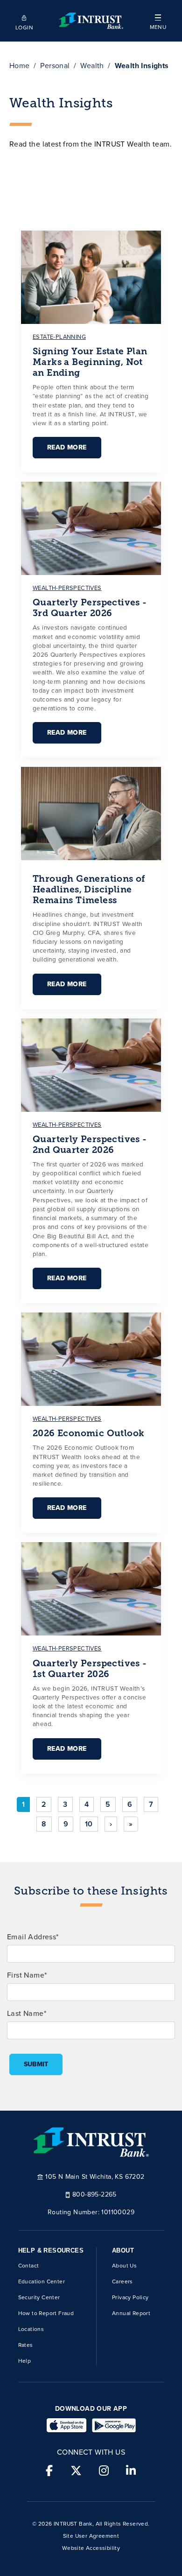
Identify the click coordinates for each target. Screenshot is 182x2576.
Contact (29, 2266)
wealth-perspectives (67, 588)
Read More (67, 447)
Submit (36, 2064)
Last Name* (27, 2013)
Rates (26, 2345)
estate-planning (59, 337)
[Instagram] (104, 2471)
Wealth (92, 66)
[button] (158, 21)
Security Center (39, 2297)
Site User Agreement (91, 2536)
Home (20, 66)
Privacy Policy (130, 2297)
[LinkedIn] (131, 2471)
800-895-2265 (94, 2194)
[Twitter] (76, 2471)
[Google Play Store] (114, 2425)
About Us (124, 2266)
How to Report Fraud (46, 2313)
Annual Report (131, 2313)
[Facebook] (49, 2471)
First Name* (27, 1975)
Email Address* (33, 1937)
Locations (31, 2329)
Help (25, 2361)
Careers (122, 2281)
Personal (55, 66)
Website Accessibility (91, 2548)
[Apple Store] (66, 2425)
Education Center (42, 2281)
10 (89, 1824)
